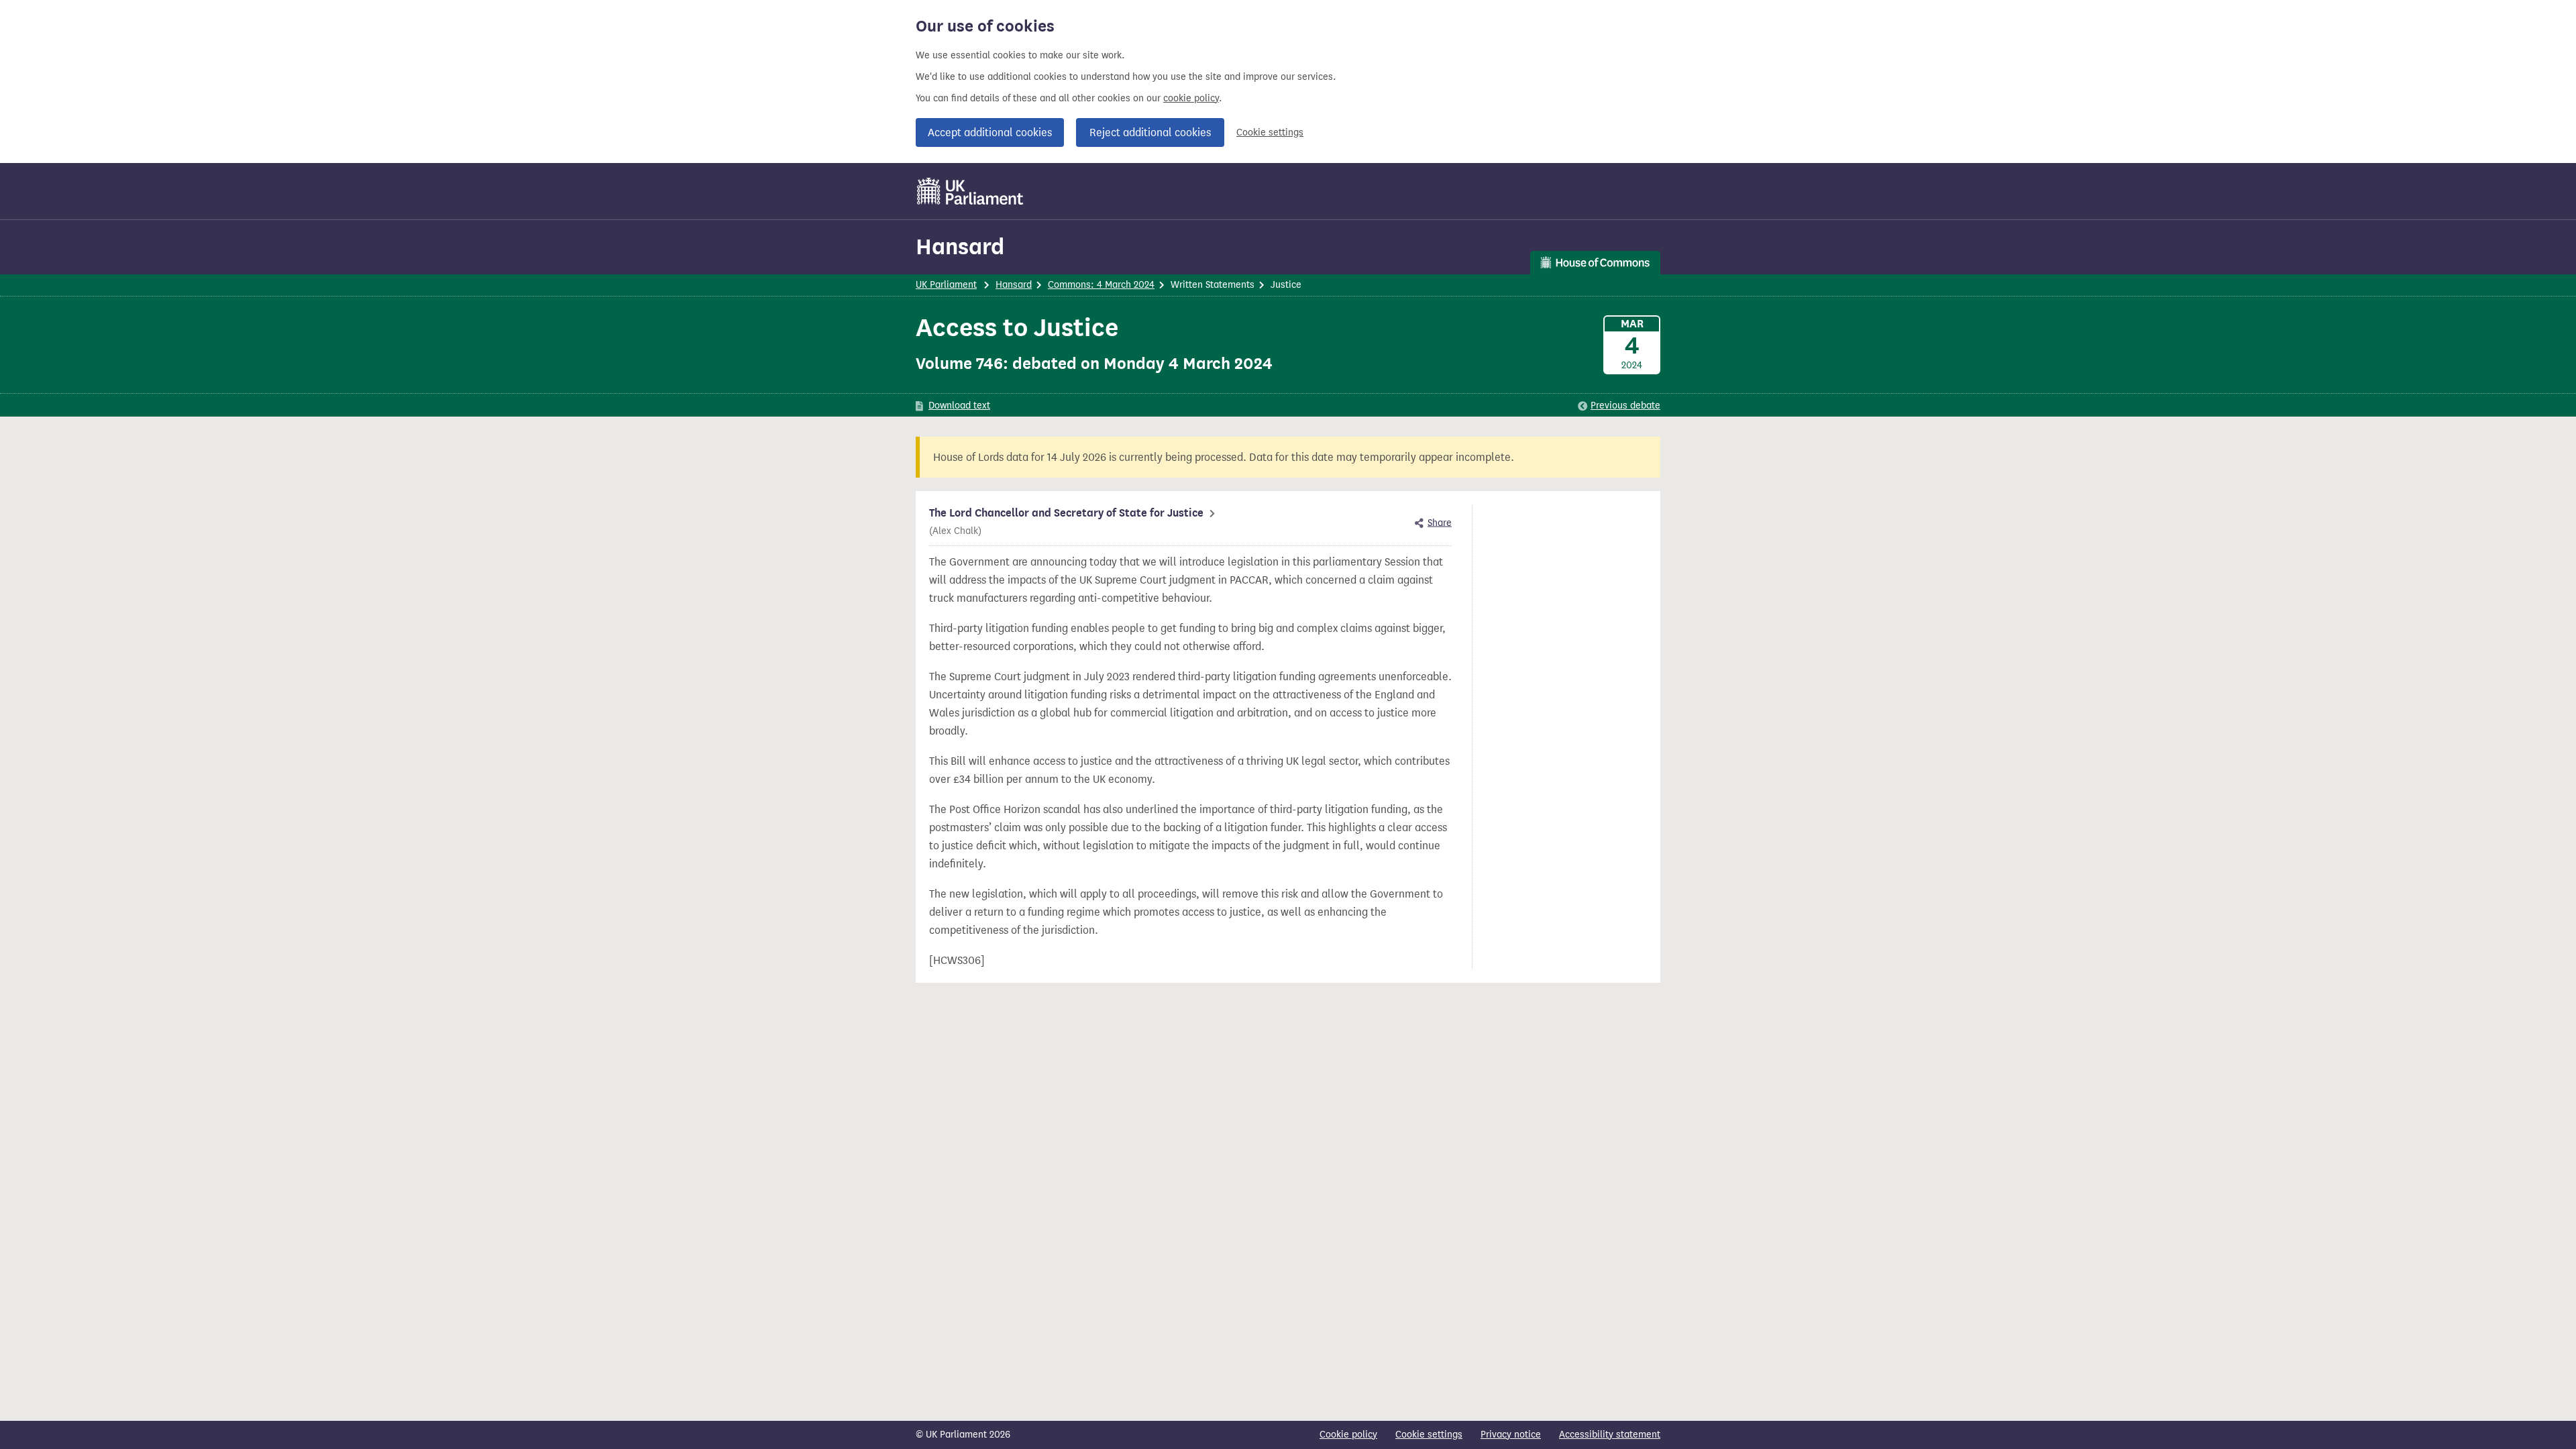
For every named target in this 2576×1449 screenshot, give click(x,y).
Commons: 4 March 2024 (1101, 285)
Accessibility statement (1610, 1435)
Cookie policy (1348, 1435)
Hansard (960, 247)
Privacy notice (1511, 1435)
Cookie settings (1270, 132)
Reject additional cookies (1150, 132)
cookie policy (1191, 98)
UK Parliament (946, 285)
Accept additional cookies (990, 132)
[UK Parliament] (970, 191)
